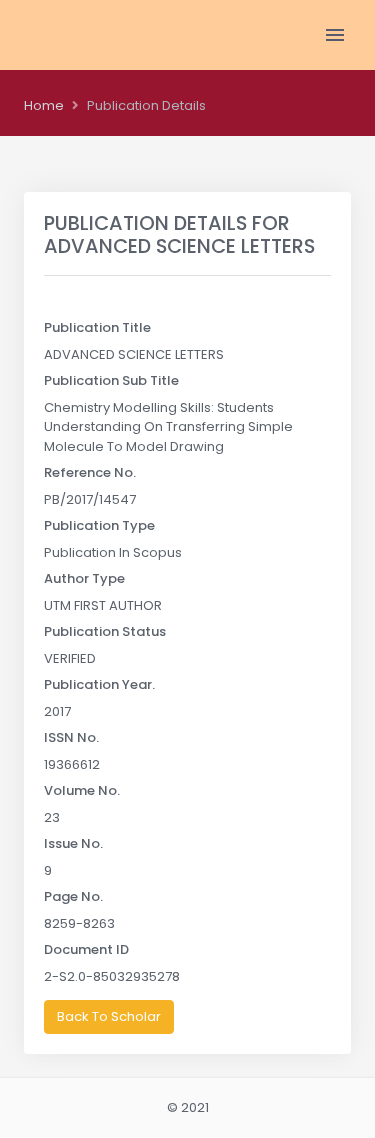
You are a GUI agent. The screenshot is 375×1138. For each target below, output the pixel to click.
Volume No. (82, 790)
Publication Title (97, 327)
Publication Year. (99, 684)
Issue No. (73, 843)
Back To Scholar (109, 1016)
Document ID (86, 949)
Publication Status (105, 631)
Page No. (73, 896)
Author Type (84, 578)
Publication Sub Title (111, 380)
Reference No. (90, 472)
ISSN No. (71, 737)
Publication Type (99, 525)
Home (44, 105)
